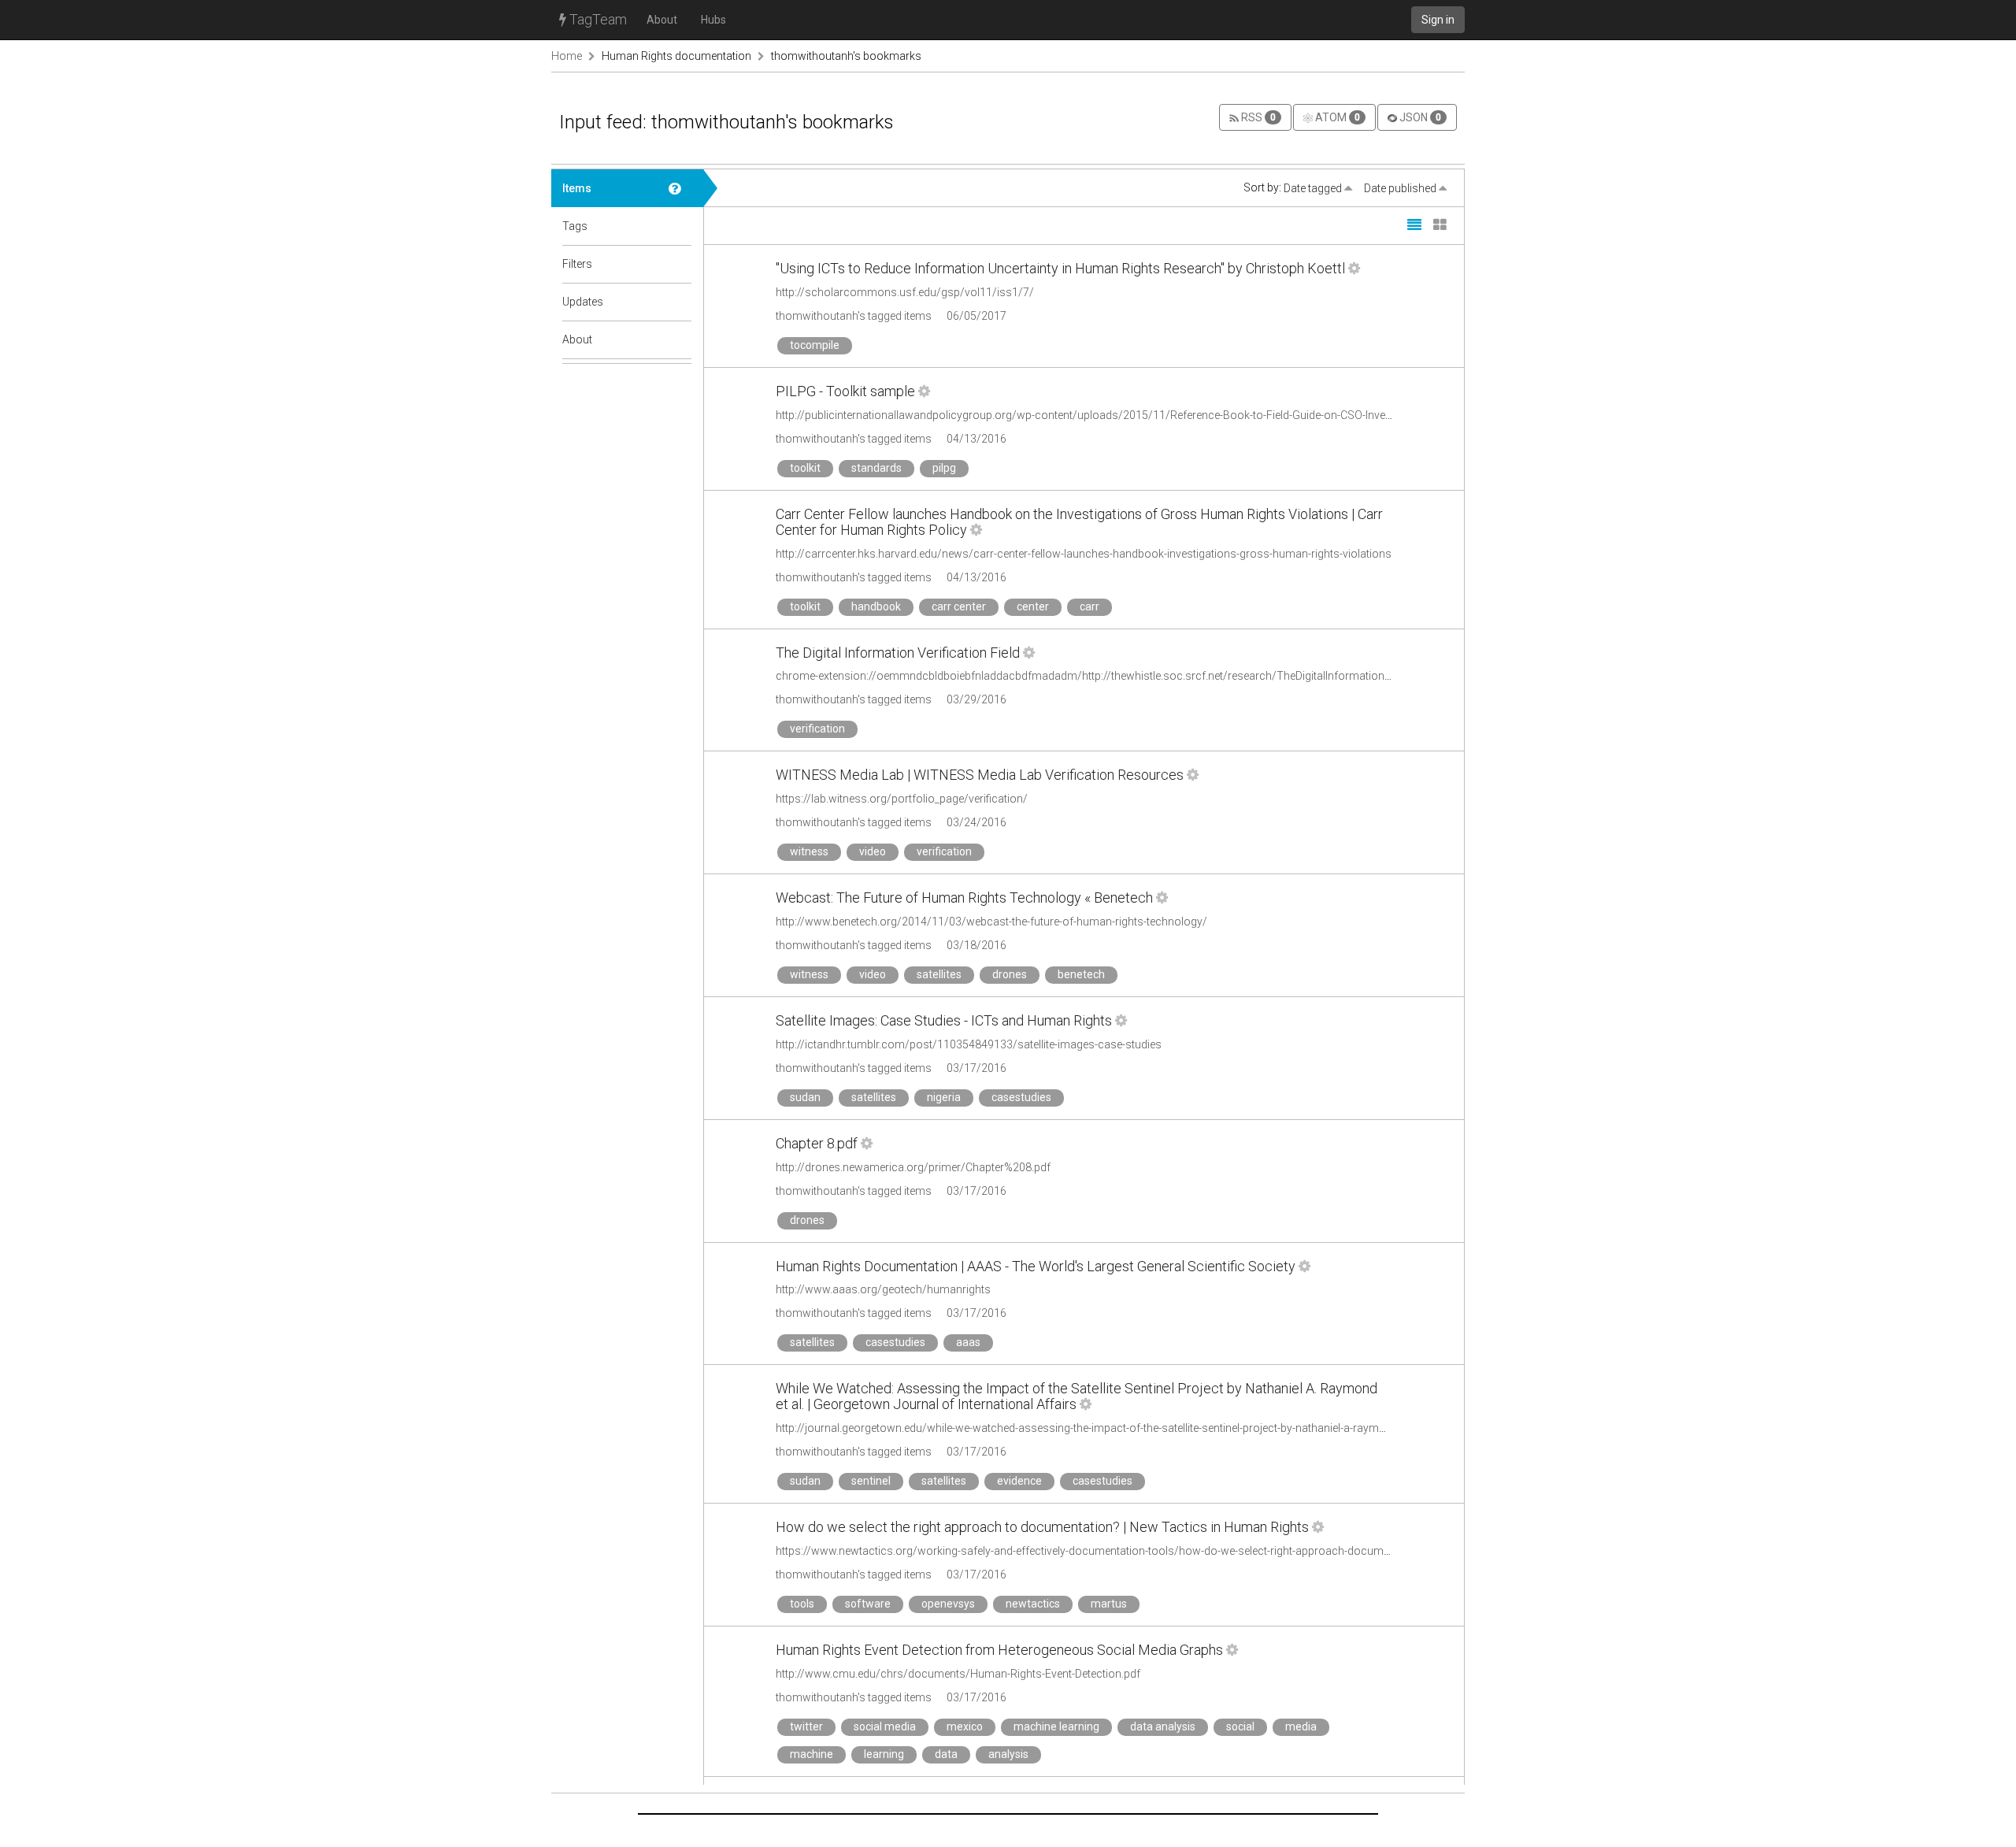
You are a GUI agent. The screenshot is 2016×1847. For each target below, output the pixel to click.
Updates (583, 302)
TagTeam (597, 19)
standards (876, 468)
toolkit (805, 468)
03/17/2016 (976, 1068)
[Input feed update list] (680, 302)
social (1240, 1726)
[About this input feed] (680, 339)
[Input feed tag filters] (680, 264)
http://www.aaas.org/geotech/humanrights (883, 1289)
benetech (1081, 974)
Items (577, 188)
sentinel (871, 1481)
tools (802, 1604)
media (1301, 1726)
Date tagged (1314, 188)
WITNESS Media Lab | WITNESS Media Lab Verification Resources (980, 775)
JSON (1419, 117)
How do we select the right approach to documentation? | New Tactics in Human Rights (1042, 1527)
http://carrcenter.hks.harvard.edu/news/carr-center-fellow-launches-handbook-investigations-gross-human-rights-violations (1084, 554)
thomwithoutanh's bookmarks (846, 56)
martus (1109, 1604)
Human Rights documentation (676, 56)
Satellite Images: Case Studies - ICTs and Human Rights (944, 1020)
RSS (1257, 117)
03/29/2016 (976, 699)
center (1033, 606)
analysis (1008, 1754)
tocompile (815, 345)
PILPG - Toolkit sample (845, 391)
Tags (575, 226)
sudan (805, 1097)
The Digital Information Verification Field (898, 653)
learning (884, 1754)
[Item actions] (1354, 268)
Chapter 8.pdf (817, 1143)
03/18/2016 (976, 945)
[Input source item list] (680, 188)
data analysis (1163, 1726)
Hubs (713, 20)
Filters (577, 264)
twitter (806, 1726)
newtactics (1033, 1604)
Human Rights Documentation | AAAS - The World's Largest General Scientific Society (1036, 1266)
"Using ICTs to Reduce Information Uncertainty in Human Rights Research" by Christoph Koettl (1060, 268)
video (873, 851)
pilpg (944, 468)
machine (812, 1754)
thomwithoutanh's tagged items (854, 316)
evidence (1019, 1481)
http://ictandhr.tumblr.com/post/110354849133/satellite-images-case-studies (969, 1044)
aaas (968, 1342)
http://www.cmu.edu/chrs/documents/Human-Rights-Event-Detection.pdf (958, 1674)
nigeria (944, 1097)
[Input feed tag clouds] (680, 226)
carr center (959, 606)
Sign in (1438, 20)
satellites (939, 974)
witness (809, 851)
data (946, 1754)
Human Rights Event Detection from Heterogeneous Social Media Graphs (999, 1650)
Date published (1401, 188)
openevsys (948, 1604)
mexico (965, 1726)
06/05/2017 (976, 316)
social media (885, 1726)
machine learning (1056, 1726)
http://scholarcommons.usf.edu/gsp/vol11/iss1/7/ (905, 292)
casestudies (1021, 1097)
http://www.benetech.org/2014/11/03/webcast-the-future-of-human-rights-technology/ (991, 922)
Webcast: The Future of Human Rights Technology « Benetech (964, 898)
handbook (876, 606)
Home (567, 56)
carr (1090, 606)
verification (817, 729)
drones (1010, 974)
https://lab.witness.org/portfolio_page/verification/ (902, 799)
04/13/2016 (976, 439)
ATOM (1336, 117)
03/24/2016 (976, 822)
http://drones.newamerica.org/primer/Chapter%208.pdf (913, 1167)
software (868, 1604)
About (662, 20)
